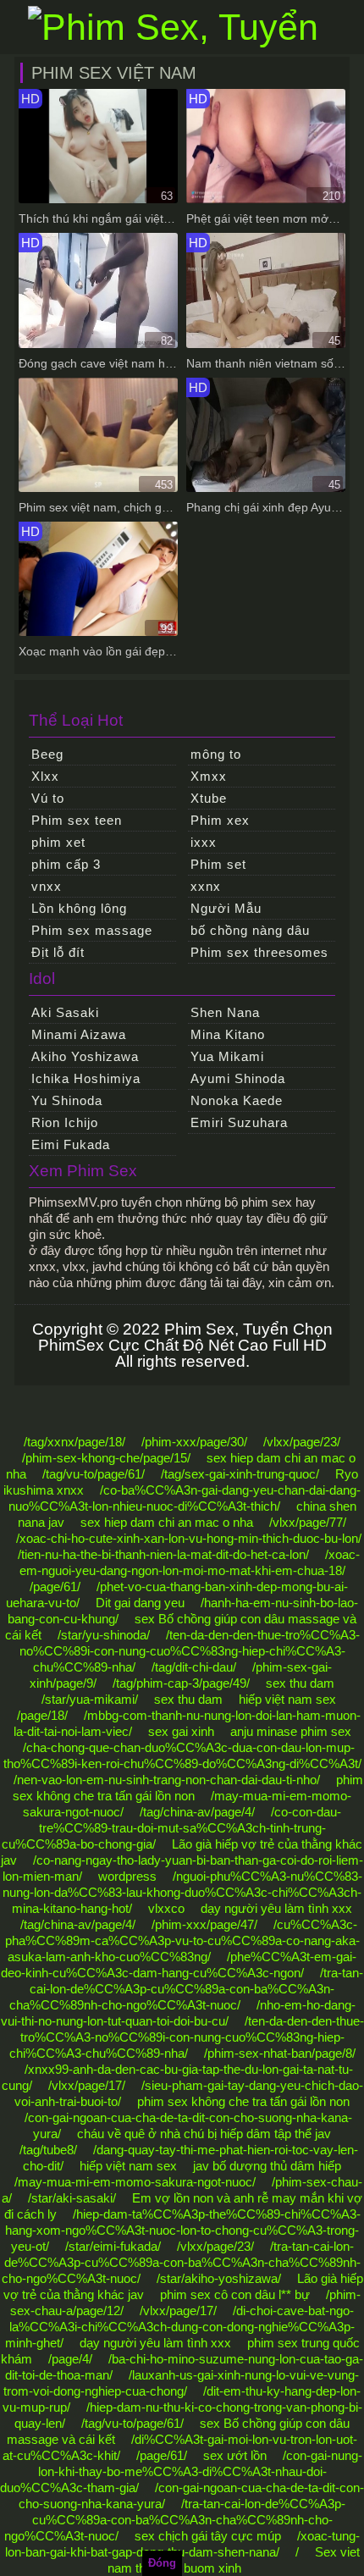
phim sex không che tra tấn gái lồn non (243, 2101)
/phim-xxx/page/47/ (204, 1924)
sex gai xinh (181, 1731)
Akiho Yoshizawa (85, 1056)
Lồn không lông (79, 908)
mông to (216, 754)
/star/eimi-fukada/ (113, 2246)
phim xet (58, 842)
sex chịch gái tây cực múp (208, 2536)
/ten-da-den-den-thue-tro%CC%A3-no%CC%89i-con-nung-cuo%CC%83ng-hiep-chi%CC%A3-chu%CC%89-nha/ (190, 1651)
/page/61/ (55, 1587)
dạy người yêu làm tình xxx (276, 1908)
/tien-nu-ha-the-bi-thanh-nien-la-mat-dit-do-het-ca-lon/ (163, 1554)
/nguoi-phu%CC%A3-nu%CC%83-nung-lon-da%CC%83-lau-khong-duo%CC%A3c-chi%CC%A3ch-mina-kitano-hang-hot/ (182, 1892)
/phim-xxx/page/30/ (194, 1442)
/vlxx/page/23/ (302, 1442)
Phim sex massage (92, 930)
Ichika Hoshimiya (86, 1078)
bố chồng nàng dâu (250, 930)
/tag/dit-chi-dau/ (194, 1667)
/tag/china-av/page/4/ (197, 1812)
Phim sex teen (77, 820)
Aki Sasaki (65, 1012)
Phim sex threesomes (259, 952)
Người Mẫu (226, 908)
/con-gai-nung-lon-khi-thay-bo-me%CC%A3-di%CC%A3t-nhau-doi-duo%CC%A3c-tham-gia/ (181, 2471)
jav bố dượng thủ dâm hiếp (267, 2166)
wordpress (127, 1876)
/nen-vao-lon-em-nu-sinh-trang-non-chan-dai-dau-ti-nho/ (167, 1780)
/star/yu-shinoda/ (104, 1635)
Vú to (48, 798)
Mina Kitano (228, 1034)
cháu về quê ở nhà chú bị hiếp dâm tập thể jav (204, 2134)
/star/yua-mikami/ (90, 1699)
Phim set (218, 864)
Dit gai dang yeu (140, 1603)
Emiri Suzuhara (239, 1122)
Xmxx (209, 776)
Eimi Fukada (71, 1144)
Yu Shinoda (67, 1100)
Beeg (47, 754)
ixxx (204, 842)
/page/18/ (42, 1715)
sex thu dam (300, 1683)
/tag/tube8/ (48, 2150)
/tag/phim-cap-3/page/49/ (181, 1683)
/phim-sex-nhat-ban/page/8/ (280, 2053)
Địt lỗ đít (58, 952)
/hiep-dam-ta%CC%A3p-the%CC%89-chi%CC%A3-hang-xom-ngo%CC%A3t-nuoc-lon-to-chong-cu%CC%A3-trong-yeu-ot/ (183, 2230)
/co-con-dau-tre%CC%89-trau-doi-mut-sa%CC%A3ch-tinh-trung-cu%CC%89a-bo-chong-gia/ (171, 1828)
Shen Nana (225, 1012)
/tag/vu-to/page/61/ (94, 1474)
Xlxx (45, 776)
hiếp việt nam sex (287, 1699)
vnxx (47, 886)
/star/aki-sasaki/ (72, 2198)
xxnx (206, 886)
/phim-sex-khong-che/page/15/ (106, 1458)
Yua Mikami (227, 1056)
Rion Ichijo (65, 1122)
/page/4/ (70, 2359)
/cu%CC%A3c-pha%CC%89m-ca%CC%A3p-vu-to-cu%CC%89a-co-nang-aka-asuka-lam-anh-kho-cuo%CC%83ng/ (182, 1940)
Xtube (209, 798)
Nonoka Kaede (237, 1100)
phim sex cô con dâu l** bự (235, 2294)
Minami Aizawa (79, 1034)
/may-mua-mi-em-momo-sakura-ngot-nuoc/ (135, 2182)
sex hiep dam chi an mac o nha (167, 1522)
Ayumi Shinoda (238, 1078)
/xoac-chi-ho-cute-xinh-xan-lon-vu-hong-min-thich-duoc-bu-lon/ (189, 1538)
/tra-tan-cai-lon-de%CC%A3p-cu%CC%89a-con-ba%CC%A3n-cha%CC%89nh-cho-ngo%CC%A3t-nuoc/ (187, 1989)
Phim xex (220, 820)
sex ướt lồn (235, 2455)
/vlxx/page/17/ (87, 2085)
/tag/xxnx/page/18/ (74, 1442)
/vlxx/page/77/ (308, 1522)
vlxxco (166, 1908)
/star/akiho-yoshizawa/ (219, 2278)
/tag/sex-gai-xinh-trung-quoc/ (240, 1474)
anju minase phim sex (291, 1731)
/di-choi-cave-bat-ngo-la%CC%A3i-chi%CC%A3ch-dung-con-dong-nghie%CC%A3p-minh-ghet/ (180, 2327)
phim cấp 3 (66, 864)
